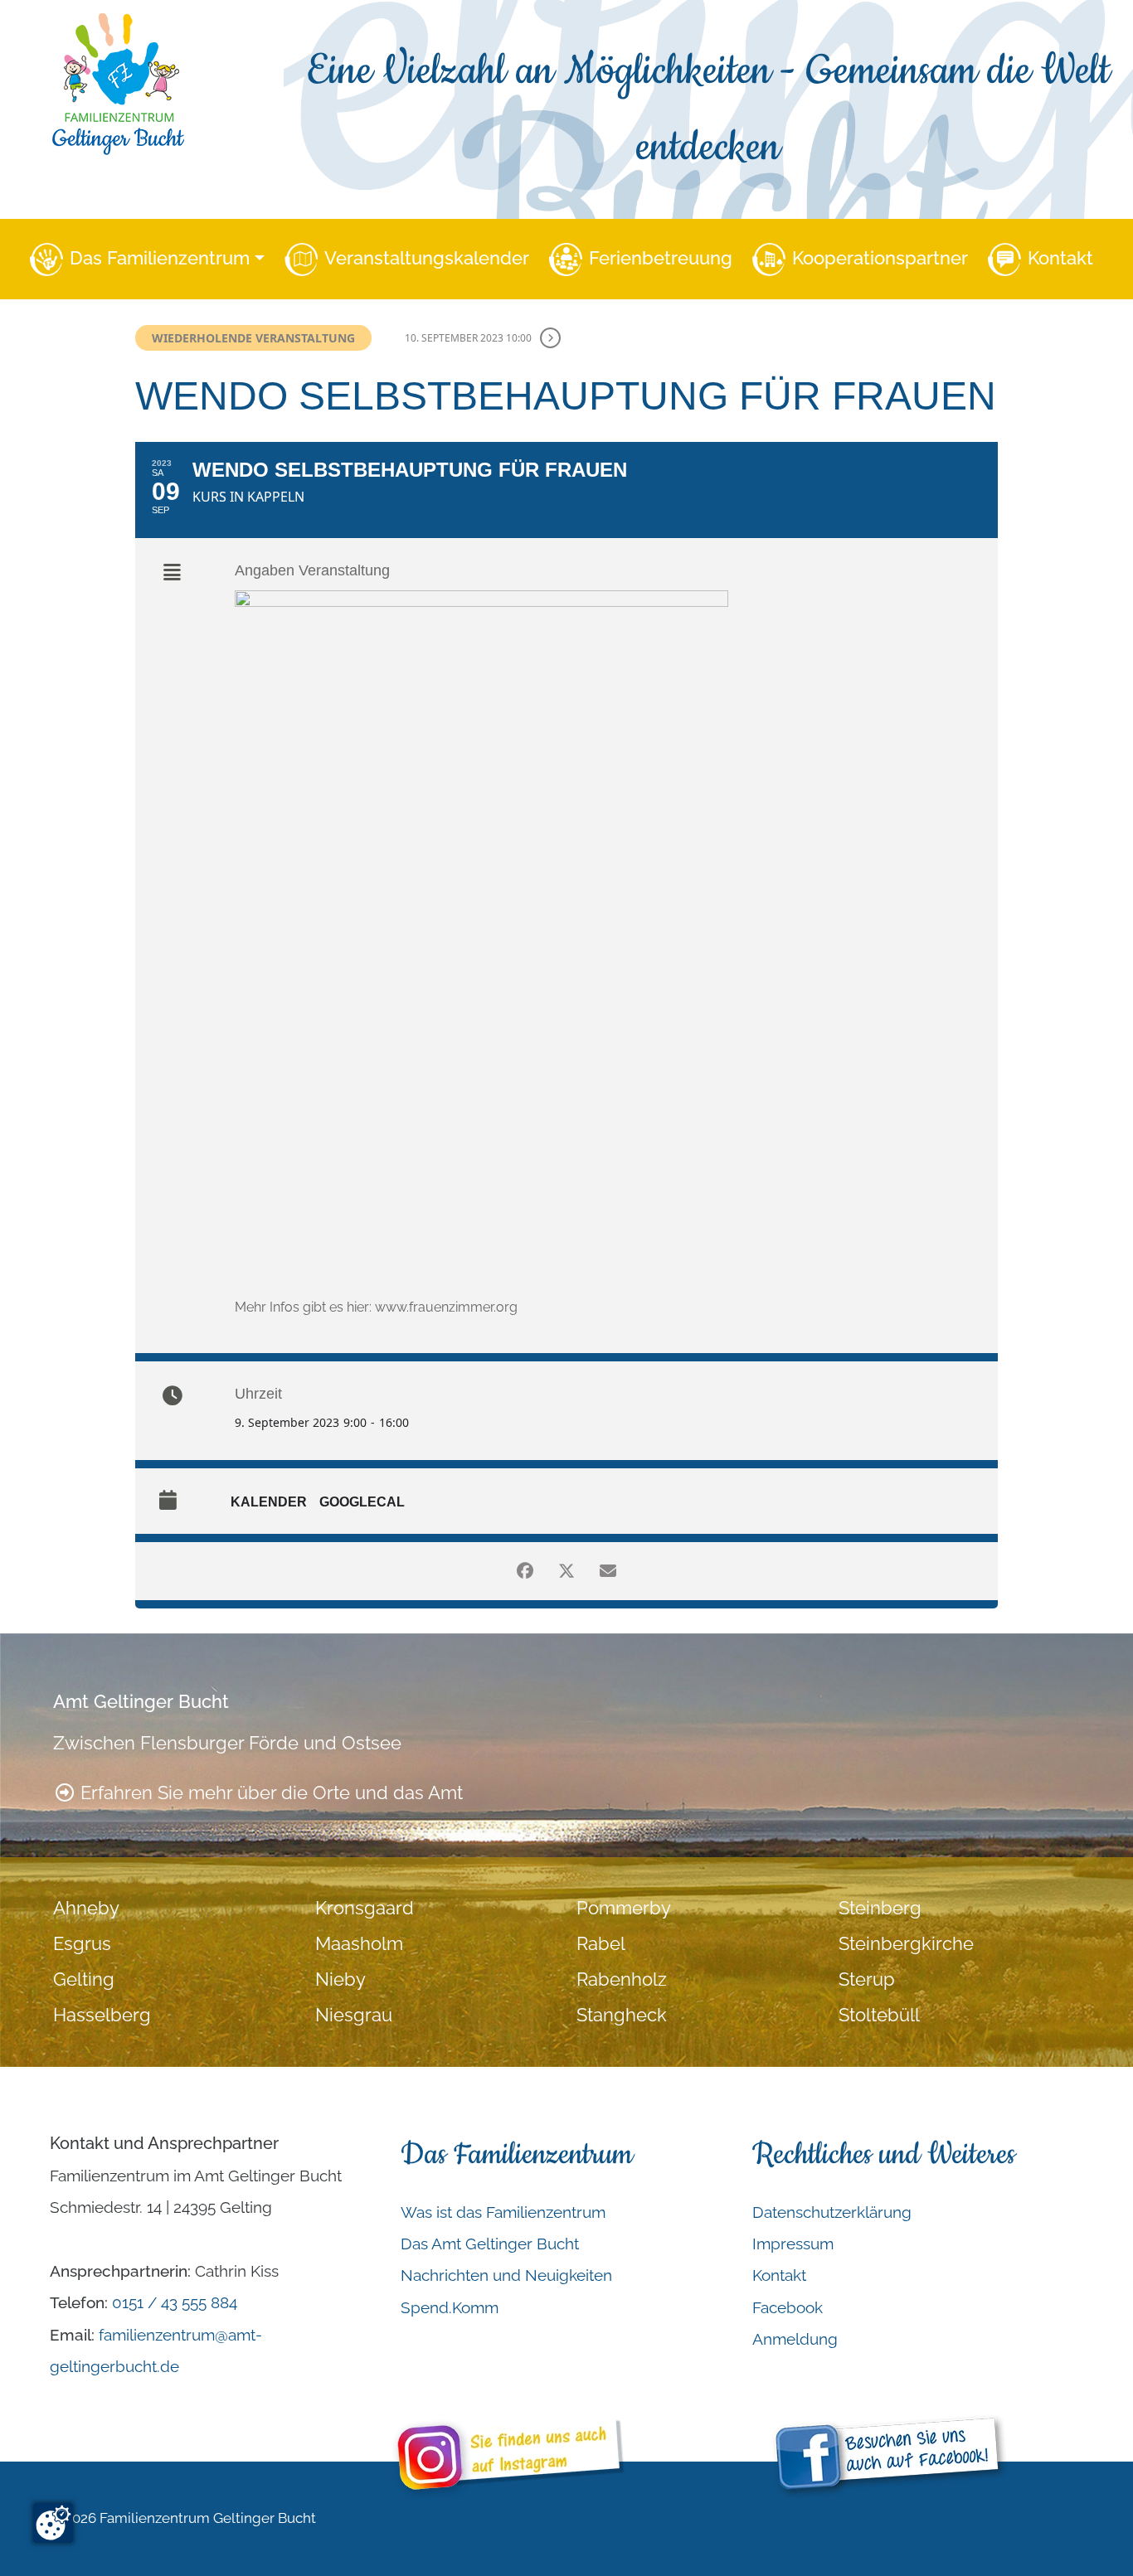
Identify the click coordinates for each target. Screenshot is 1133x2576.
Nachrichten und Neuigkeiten (506, 2275)
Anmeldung (795, 2339)
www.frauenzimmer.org (446, 1307)
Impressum (793, 2244)
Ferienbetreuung (661, 258)
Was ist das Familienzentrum (503, 2212)
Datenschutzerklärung (832, 2212)
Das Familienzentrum (160, 258)
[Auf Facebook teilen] (525, 1571)
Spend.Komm (450, 2307)
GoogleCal (362, 1502)
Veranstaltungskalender (427, 258)
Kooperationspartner (880, 258)
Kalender (269, 1502)
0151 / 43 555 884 (175, 2302)
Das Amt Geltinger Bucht (490, 2244)
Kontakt (1060, 258)
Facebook (788, 2307)
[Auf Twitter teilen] (566, 1571)
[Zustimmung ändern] (53, 2523)
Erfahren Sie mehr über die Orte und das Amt (269, 1793)
